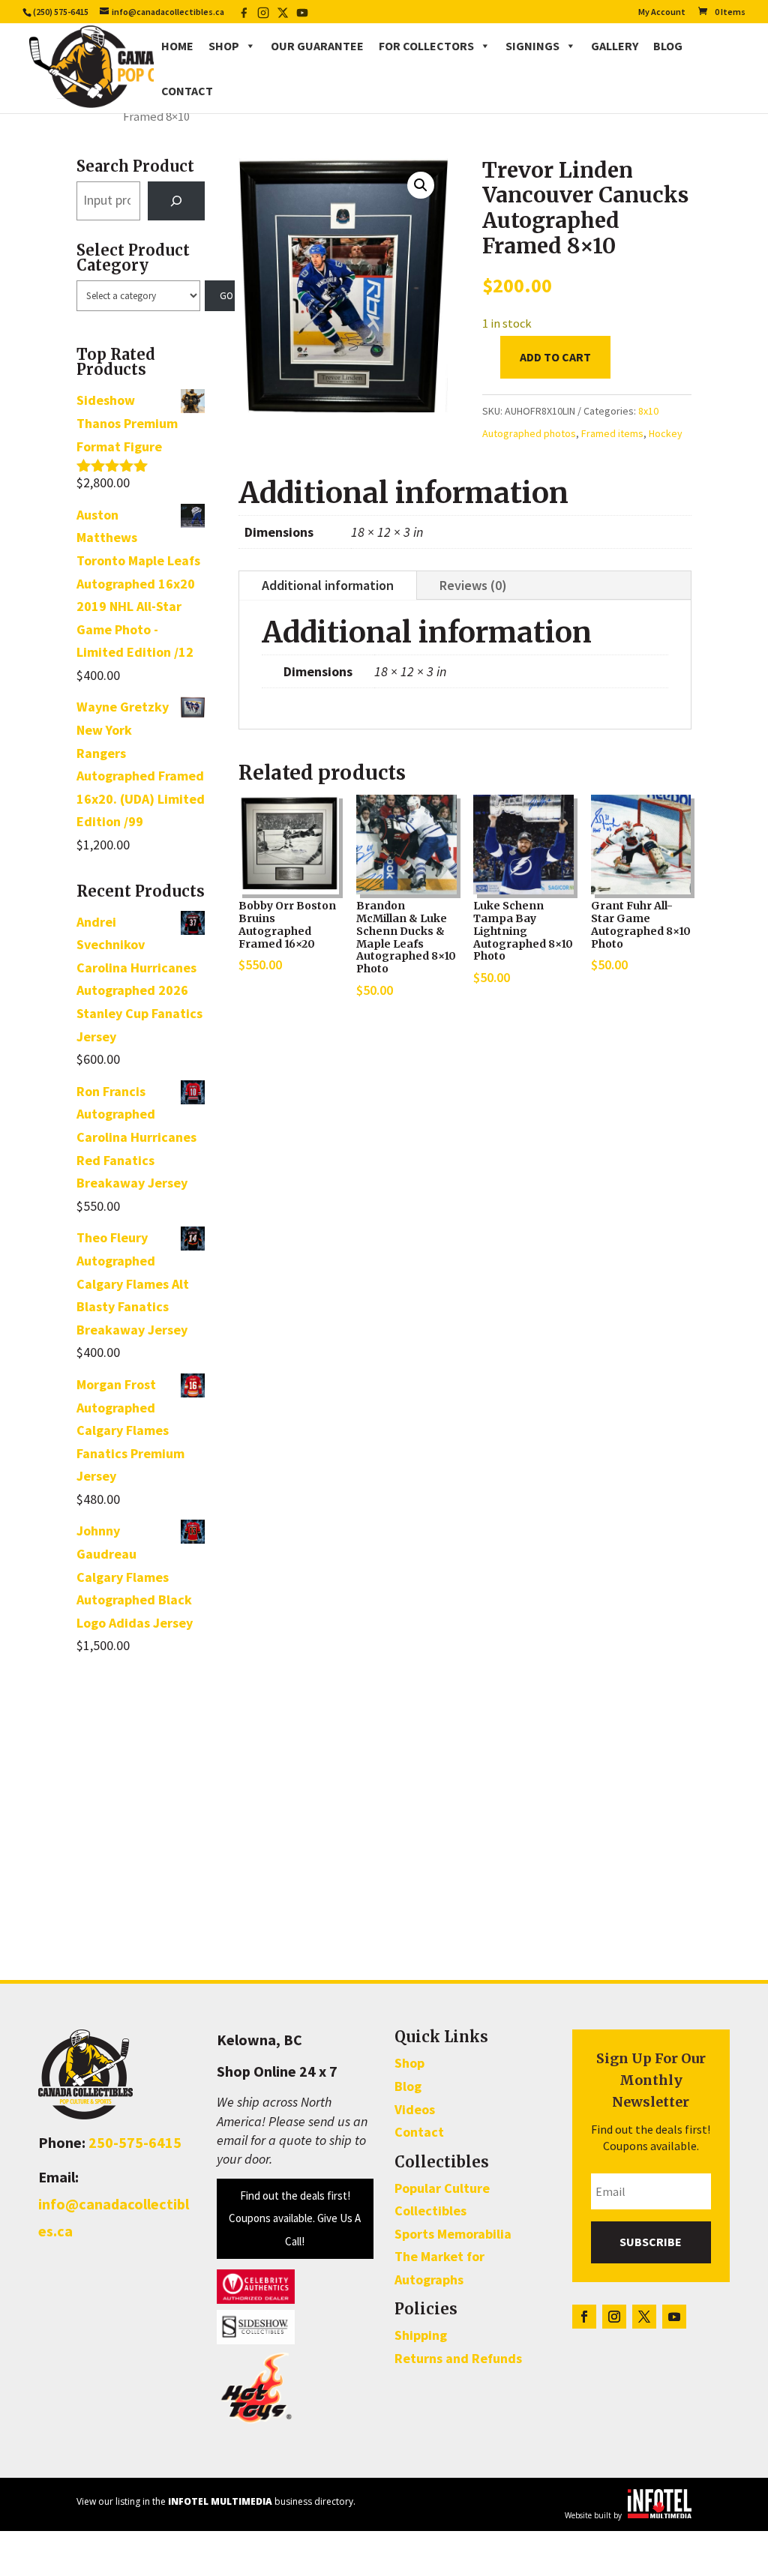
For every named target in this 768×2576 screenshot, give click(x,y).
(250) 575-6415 (61, 12)
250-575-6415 (135, 2142)
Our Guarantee (317, 46)
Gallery (615, 46)
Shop (224, 46)
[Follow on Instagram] (614, 2317)
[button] (421, 185)
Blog (668, 46)
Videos (415, 2109)
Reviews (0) (473, 585)
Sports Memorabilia (453, 2234)
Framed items (612, 433)
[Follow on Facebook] (584, 2317)
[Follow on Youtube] (674, 2317)
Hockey (666, 433)
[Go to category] (220, 296)
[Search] (176, 201)
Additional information (328, 585)
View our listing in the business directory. (216, 2501)
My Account (662, 12)
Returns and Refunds (458, 2358)
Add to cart (555, 357)
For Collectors (426, 46)
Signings (532, 46)
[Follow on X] (644, 2317)
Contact (187, 91)
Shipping (421, 2335)
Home (177, 46)
